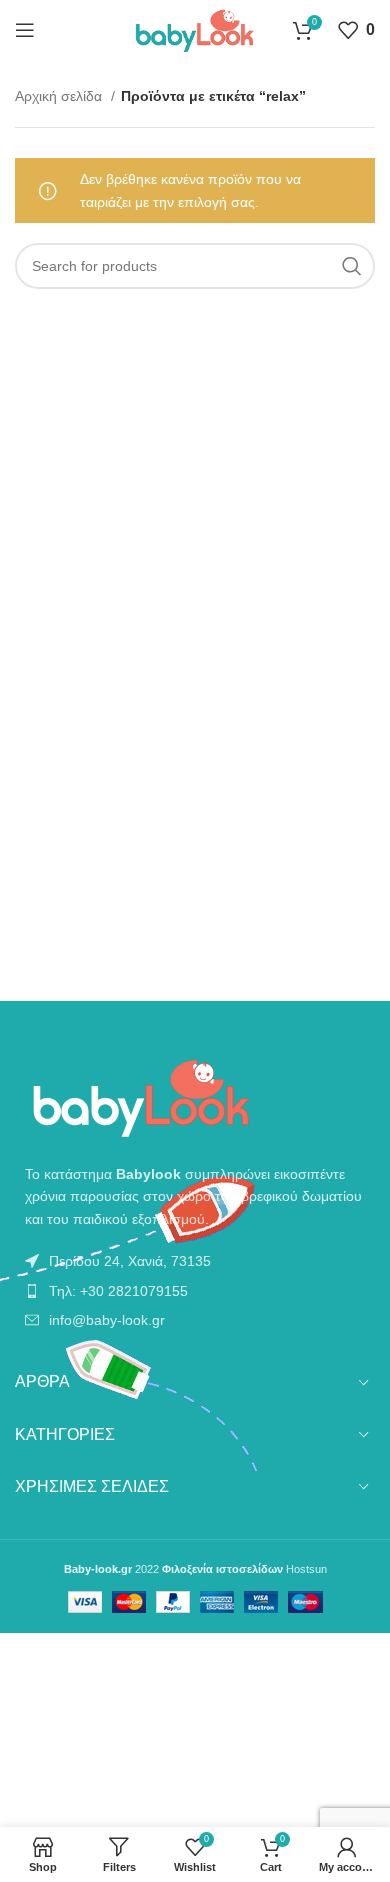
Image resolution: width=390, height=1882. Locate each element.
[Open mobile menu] (25, 30)
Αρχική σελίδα (60, 96)
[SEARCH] (352, 266)
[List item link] (195, 1261)
